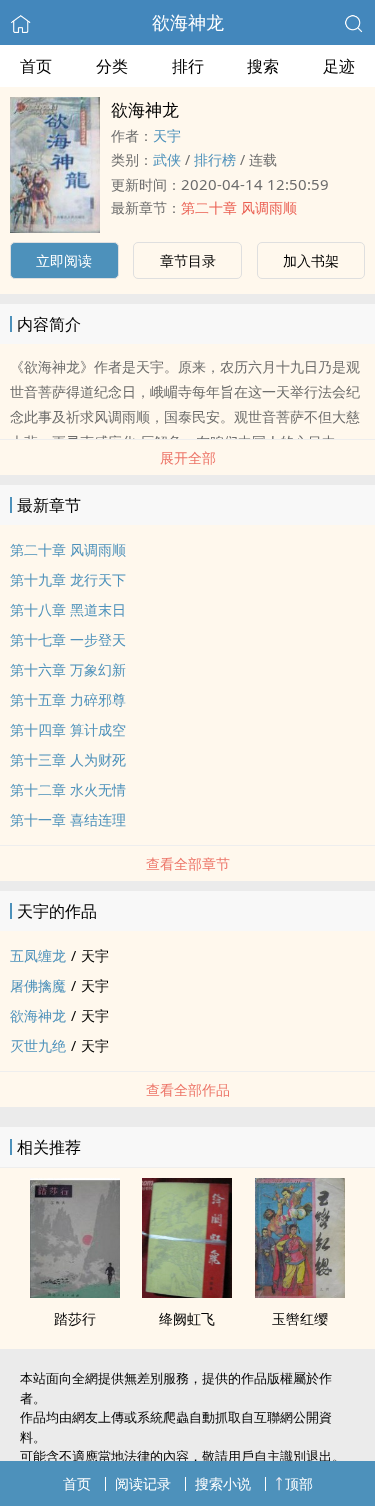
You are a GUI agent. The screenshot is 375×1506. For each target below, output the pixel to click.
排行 (188, 66)
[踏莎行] (75, 1292)
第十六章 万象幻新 (68, 669)
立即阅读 (64, 260)
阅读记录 (143, 1483)
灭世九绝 (38, 1045)
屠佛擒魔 (38, 985)
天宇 (167, 135)
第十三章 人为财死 (68, 759)
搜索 (263, 66)
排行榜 (215, 159)
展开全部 (188, 457)
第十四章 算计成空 (68, 729)
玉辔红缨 (300, 1318)
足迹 (339, 66)
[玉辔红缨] (300, 1292)
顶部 (299, 1483)
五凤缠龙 (38, 955)
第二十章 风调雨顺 (239, 207)
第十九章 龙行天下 (68, 579)
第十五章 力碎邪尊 (68, 699)
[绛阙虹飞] (187, 1292)
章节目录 (188, 260)
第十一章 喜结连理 (68, 819)
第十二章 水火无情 (68, 789)
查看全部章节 (188, 863)
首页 (36, 66)
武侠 (167, 159)
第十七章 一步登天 (68, 639)
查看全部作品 (188, 1089)
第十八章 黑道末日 (68, 609)
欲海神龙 (188, 22)
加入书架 (311, 260)
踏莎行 (75, 1318)
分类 (112, 66)
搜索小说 (223, 1483)
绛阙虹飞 (187, 1318)
